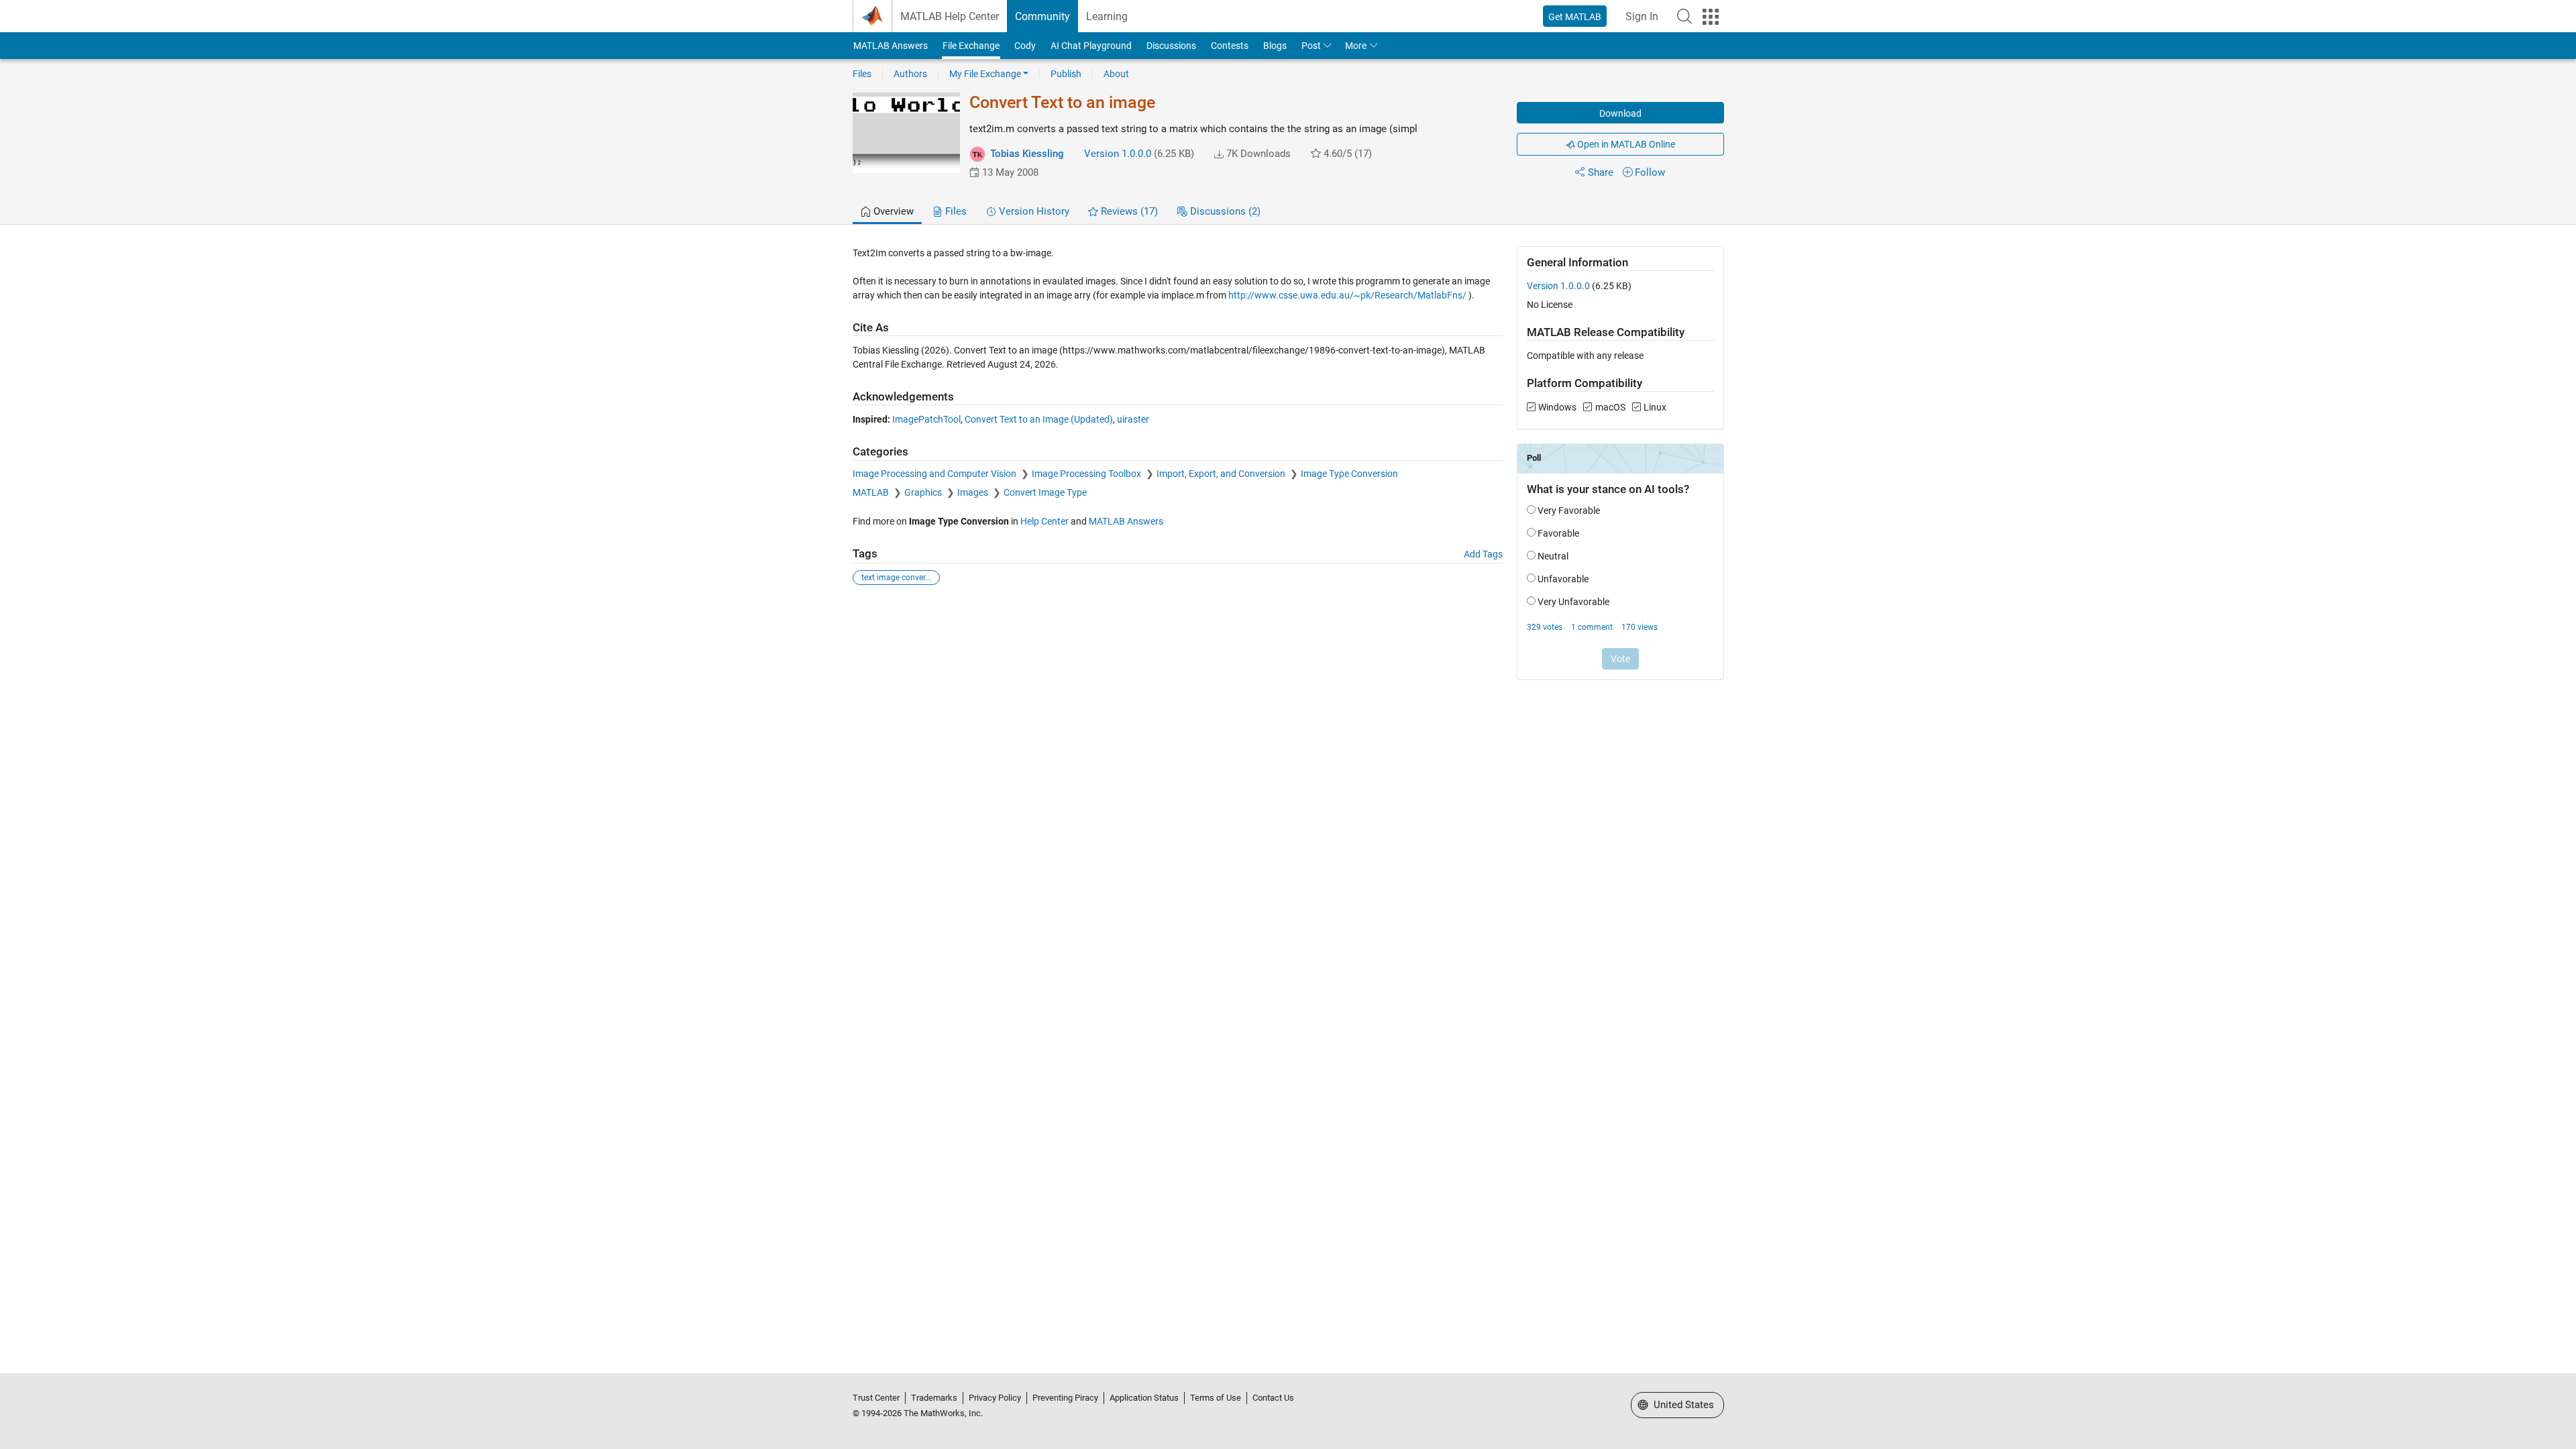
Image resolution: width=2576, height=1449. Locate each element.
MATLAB (872, 492)
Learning (1107, 16)
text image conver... (896, 578)
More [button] (1356, 46)
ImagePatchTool (926, 419)
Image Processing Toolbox (1087, 474)
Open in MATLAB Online (1625, 144)
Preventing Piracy (1065, 1398)
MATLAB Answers (891, 46)
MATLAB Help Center (950, 16)
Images (974, 492)
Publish (1066, 74)
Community (1042, 16)
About (1116, 74)
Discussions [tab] (1224, 211)
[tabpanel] (1288, 472)
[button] (1684, 16)
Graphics (924, 492)
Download (1620, 113)
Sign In (1642, 16)
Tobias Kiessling (1027, 154)
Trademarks (934, 1398)
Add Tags (1483, 554)
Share (1601, 172)
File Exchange (971, 46)
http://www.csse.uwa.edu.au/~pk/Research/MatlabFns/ (1347, 295)
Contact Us (1273, 1398)
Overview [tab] (892, 211)
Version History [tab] (1033, 211)
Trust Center (876, 1398)
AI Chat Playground (1091, 46)
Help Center (1044, 521)
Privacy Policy (995, 1398)
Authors (910, 74)
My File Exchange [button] (985, 74)
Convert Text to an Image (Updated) (1039, 419)
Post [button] (1311, 46)
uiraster (1133, 419)
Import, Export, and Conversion (1222, 474)
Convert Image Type (1045, 492)
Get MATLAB (1575, 17)
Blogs (1275, 46)
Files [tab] (955, 211)
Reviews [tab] (1128, 211)
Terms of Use (1216, 1398)
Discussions (1171, 46)
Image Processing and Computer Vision (935, 474)
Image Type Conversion (1349, 474)
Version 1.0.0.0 (1118, 154)
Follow (1650, 172)
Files (862, 74)
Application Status (1144, 1398)
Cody (1025, 46)
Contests (1230, 46)
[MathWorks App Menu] (1711, 17)
